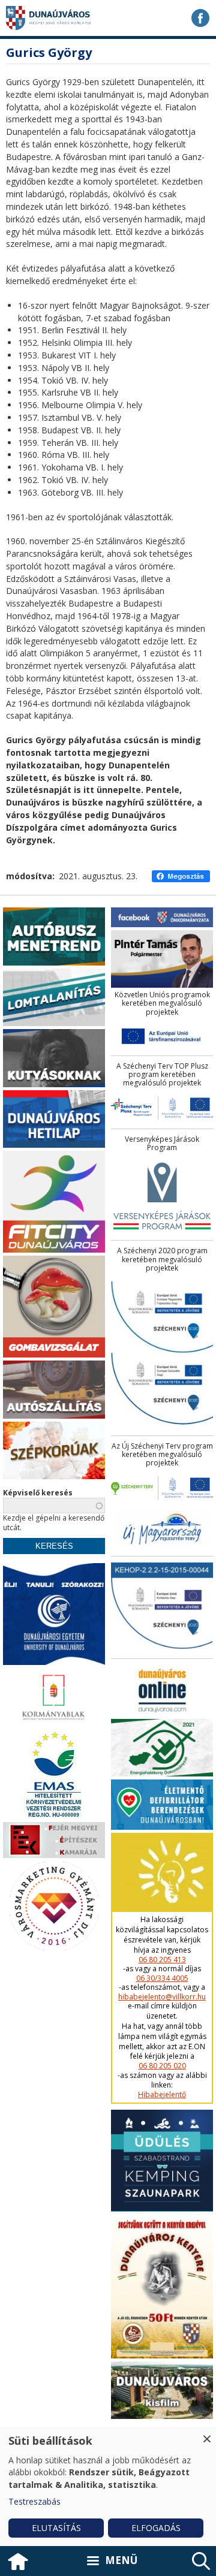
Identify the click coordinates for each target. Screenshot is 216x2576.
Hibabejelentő (162, 2095)
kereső (201, 2561)
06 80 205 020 (162, 2066)
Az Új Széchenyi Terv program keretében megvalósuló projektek (162, 1455)
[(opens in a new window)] (200, 18)
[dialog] (108, 2486)
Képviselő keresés (38, 1493)
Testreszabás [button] (34, 2501)
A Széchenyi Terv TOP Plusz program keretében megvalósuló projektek (162, 1075)
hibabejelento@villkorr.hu (162, 1997)
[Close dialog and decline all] (207, 2434)
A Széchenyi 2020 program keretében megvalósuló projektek (162, 1260)
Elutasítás (56, 2528)
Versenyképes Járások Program (162, 1144)
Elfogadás (156, 2528)
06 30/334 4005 (162, 1978)
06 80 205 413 (162, 1960)
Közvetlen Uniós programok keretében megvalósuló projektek (162, 1004)
